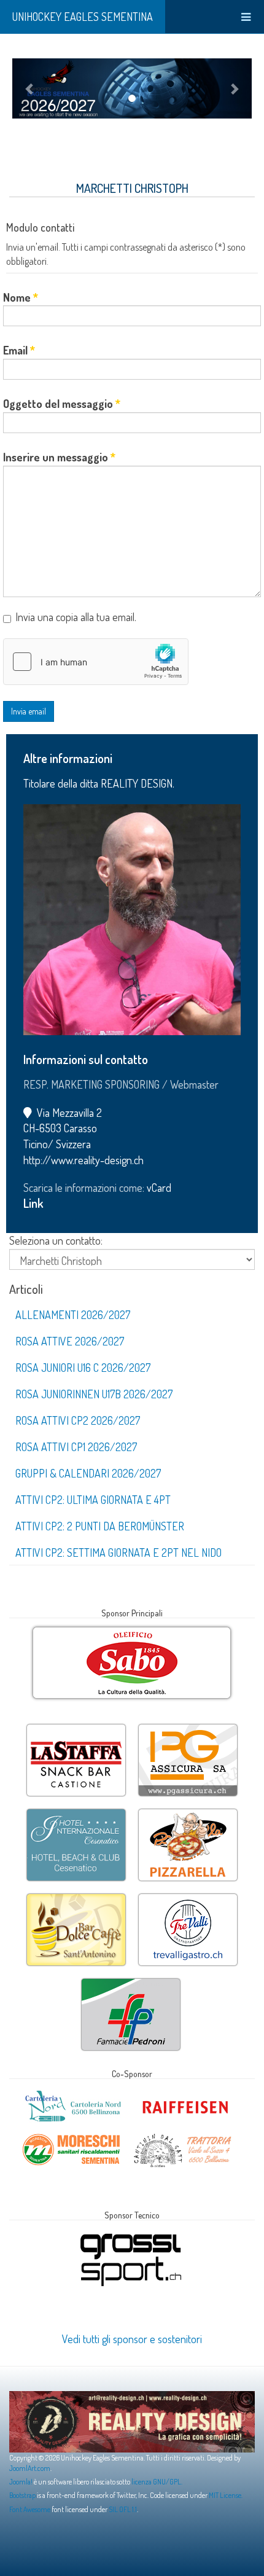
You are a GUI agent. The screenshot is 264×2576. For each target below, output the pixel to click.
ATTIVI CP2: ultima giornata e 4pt (93, 1500)
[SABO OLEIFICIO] (132, 1663)
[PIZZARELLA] (188, 1810)
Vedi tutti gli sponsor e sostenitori (132, 2339)
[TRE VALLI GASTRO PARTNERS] (188, 1895)
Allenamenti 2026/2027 (73, 1315)
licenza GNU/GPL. (157, 2482)
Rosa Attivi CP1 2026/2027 (76, 1447)
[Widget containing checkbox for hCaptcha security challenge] (96, 662)
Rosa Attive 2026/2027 (70, 1341)
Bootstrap (22, 2495)
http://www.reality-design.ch (83, 1160)
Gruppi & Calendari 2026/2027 (88, 1473)
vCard (159, 1188)
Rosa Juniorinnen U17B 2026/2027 (94, 1394)
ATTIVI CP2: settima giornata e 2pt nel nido (118, 1552)
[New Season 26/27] (132, 88)
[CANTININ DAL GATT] (183, 2136)
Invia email (29, 711)
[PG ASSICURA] (188, 1725)
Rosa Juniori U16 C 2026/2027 (83, 1368)
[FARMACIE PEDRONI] (131, 1979)
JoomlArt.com (30, 2468)
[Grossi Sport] (131, 2234)
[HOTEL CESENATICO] (76, 1810)
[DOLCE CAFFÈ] (76, 1895)
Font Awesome (30, 2509)
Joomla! (21, 2482)
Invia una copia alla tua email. (76, 617)
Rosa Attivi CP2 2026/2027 (78, 1420)
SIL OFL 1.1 (123, 2509)
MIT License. (226, 2495)
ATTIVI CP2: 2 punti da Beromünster (100, 1526)
